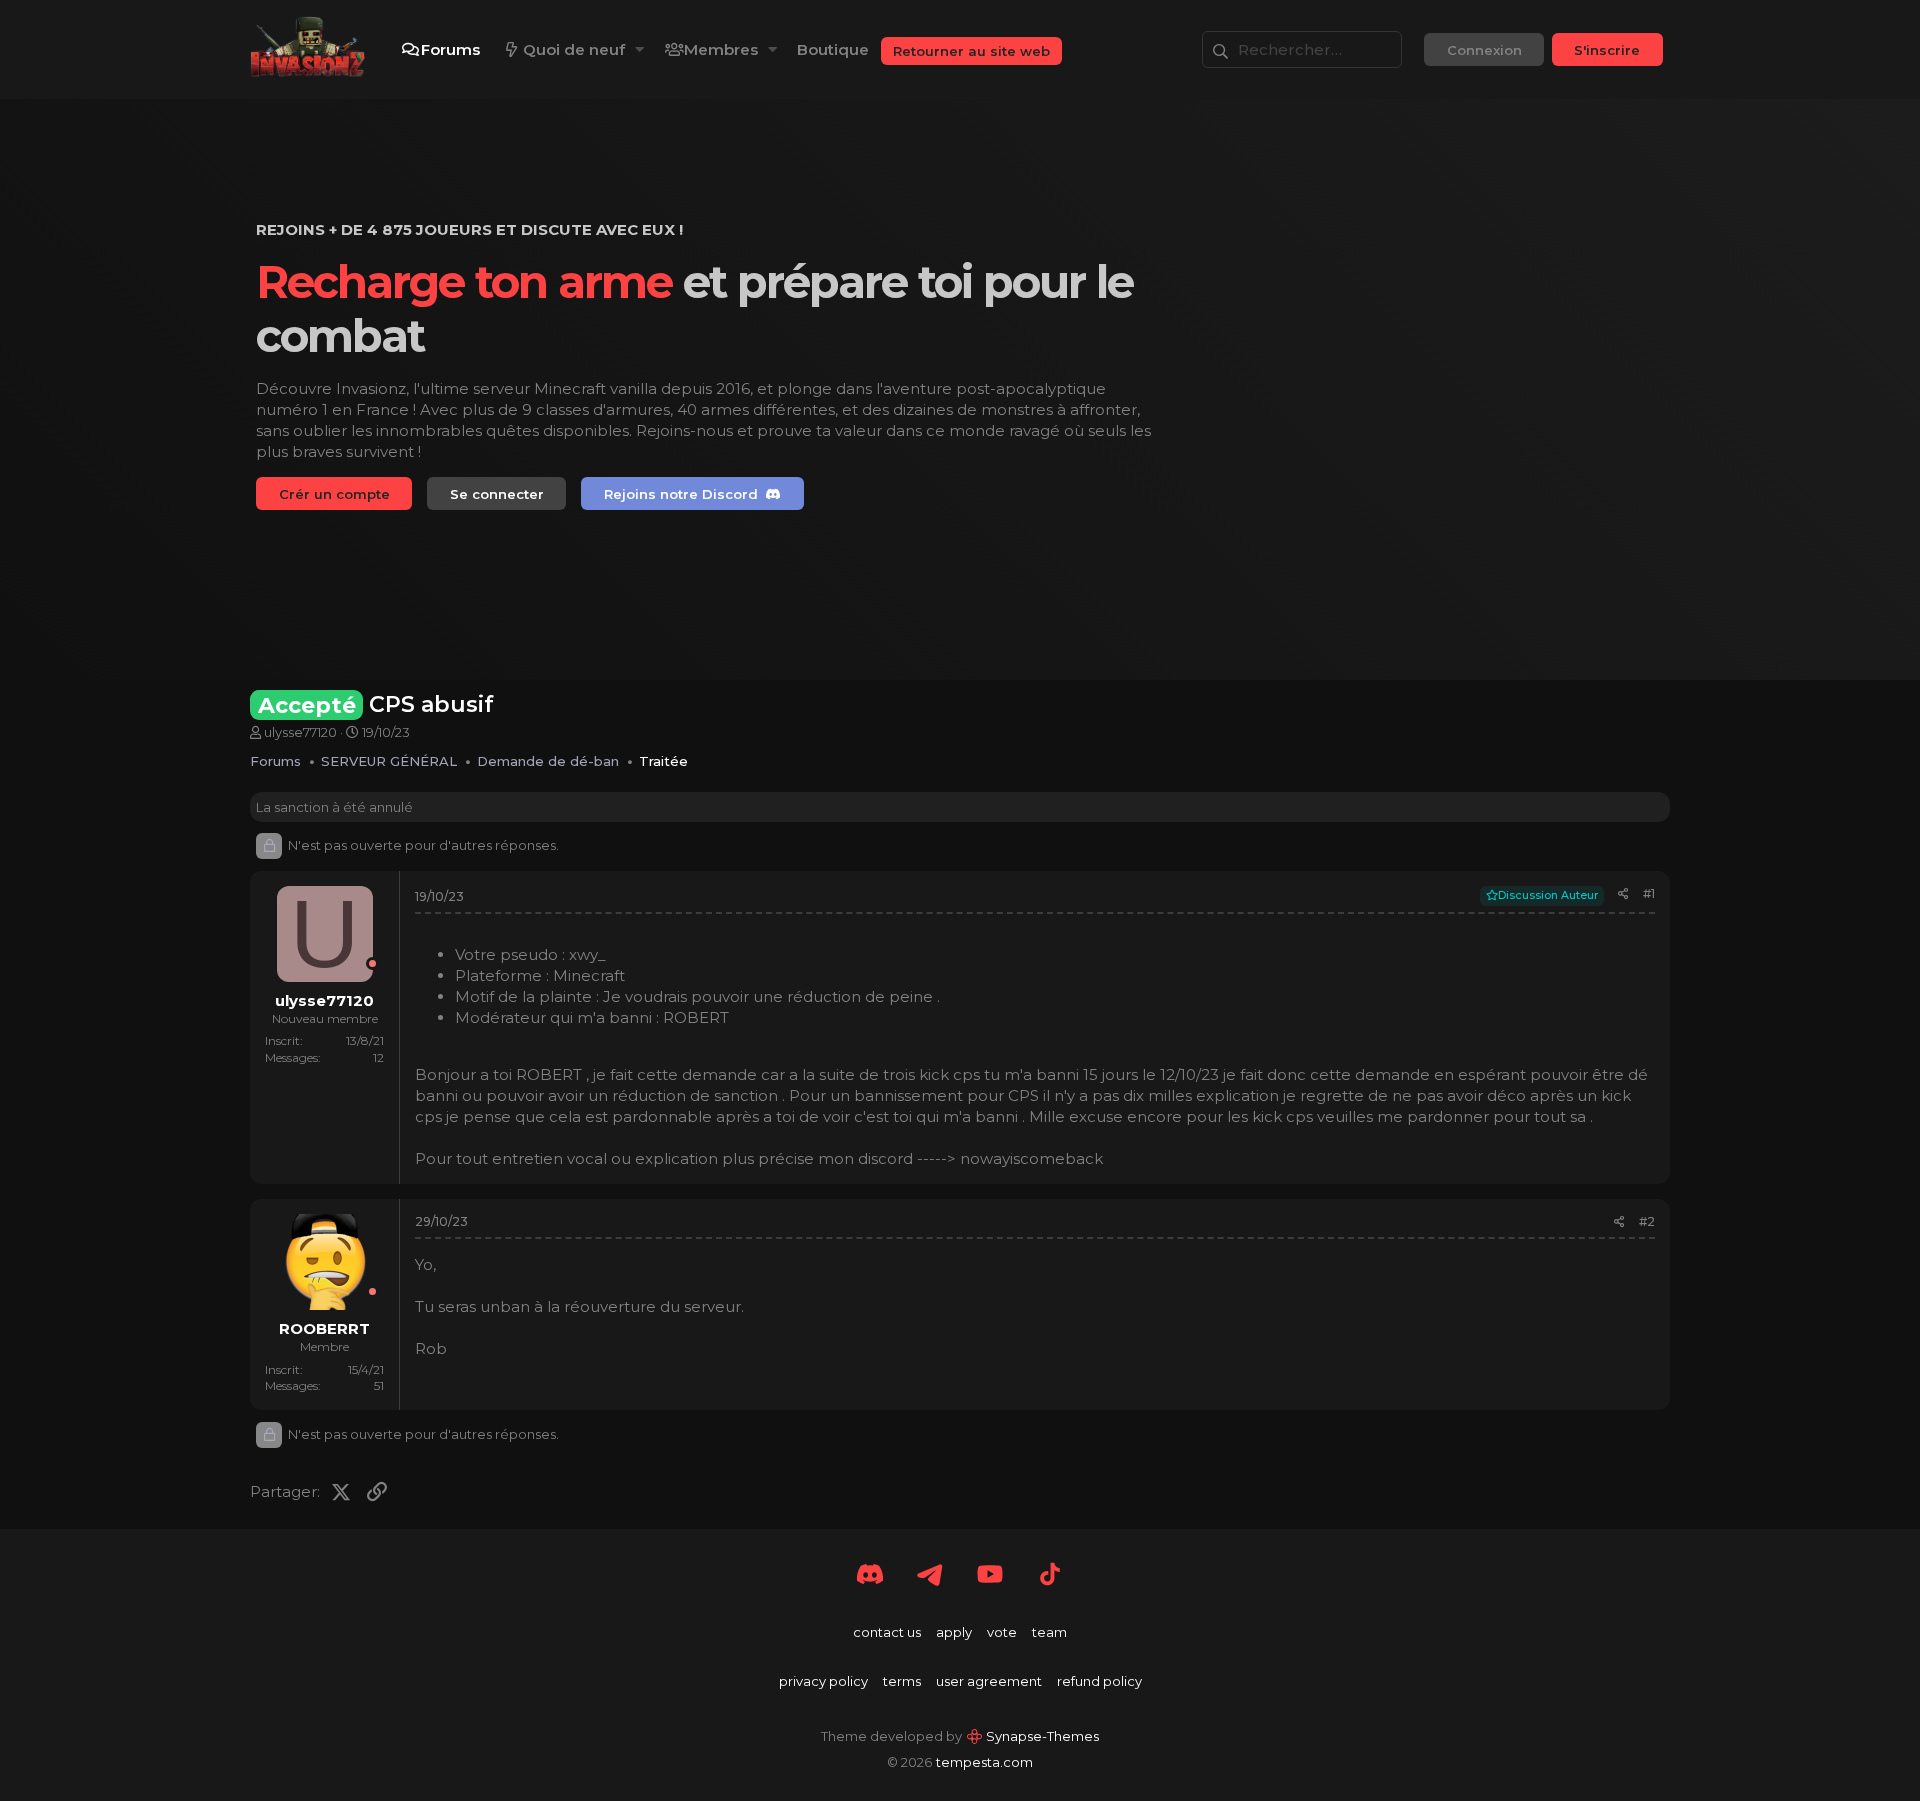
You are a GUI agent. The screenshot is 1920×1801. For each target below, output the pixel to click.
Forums (450, 49)
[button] (640, 50)
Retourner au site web (971, 51)
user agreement (989, 1681)
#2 (1647, 1221)
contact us (887, 1632)
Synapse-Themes (1042, 1736)
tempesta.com (984, 1762)
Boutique (833, 49)
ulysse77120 (300, 732)
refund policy (1099, 1681)
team (1049, 1632)
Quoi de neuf (574, 49)
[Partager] (1623, 894)
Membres (721, 49)
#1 (1649, 893)
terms (902, 1681)
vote (1002, 1632)
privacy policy (823, 1681)
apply (954, 1632)
